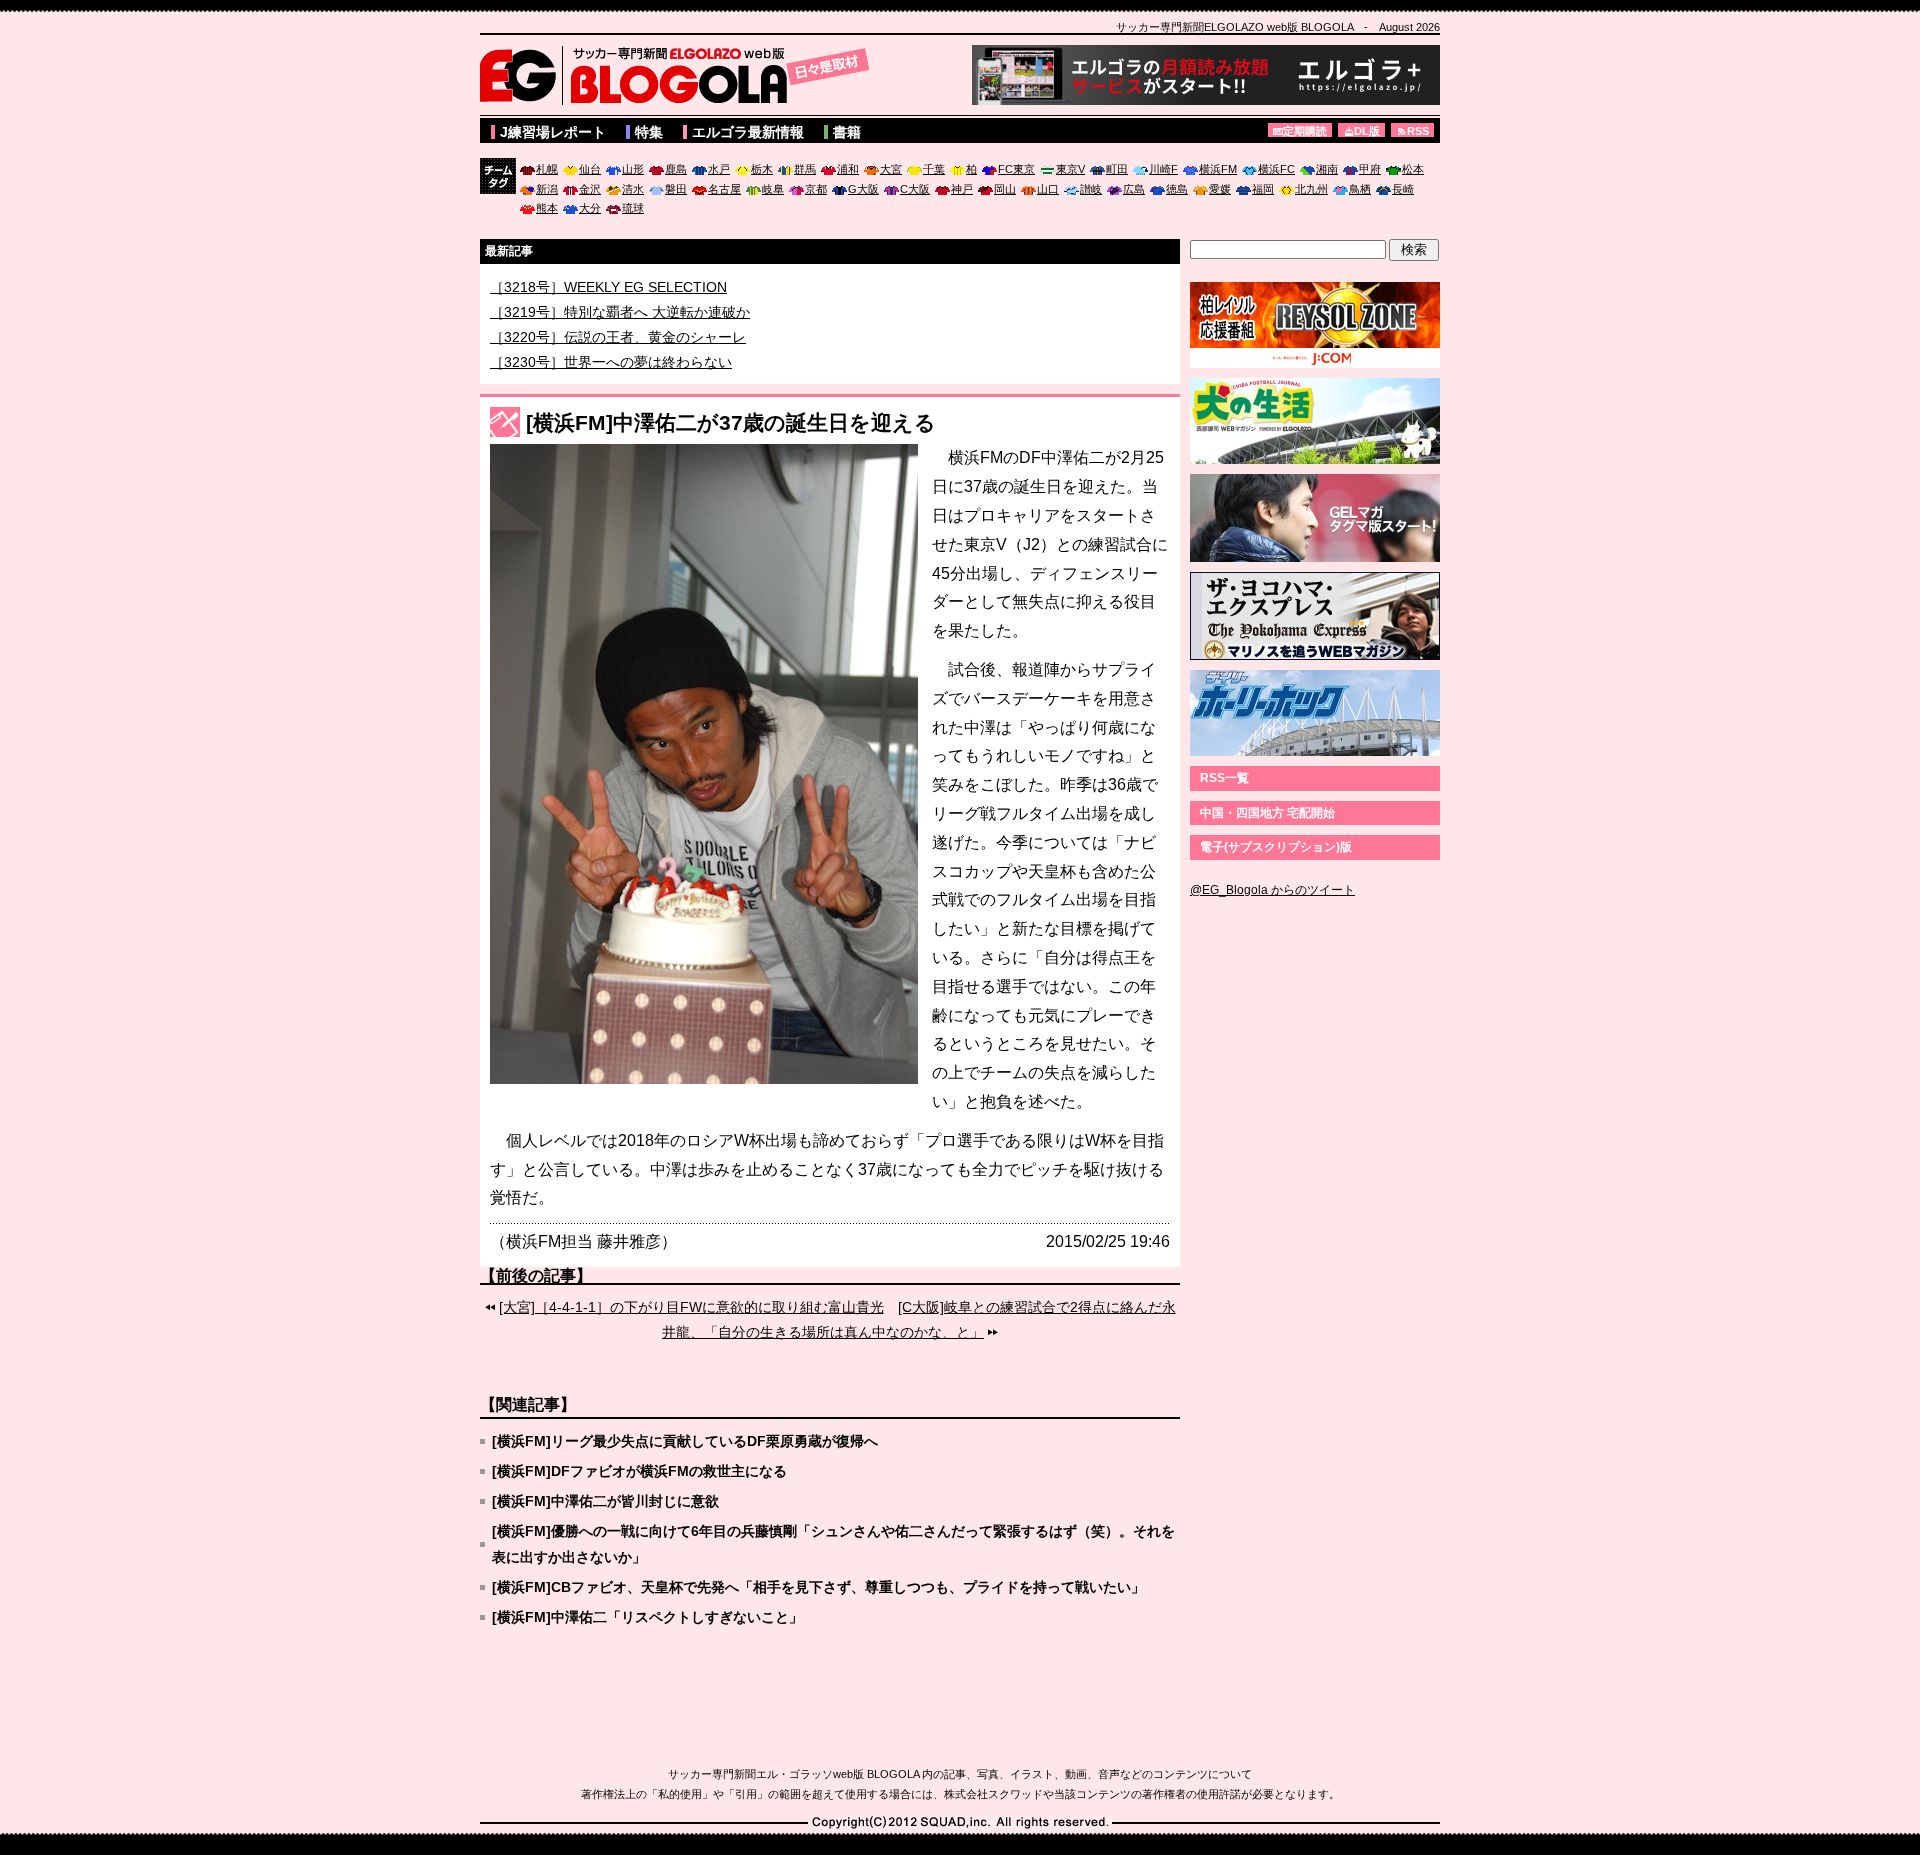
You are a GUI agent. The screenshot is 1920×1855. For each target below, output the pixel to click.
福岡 (1263, 189)
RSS (1418, 131)
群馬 (805, 169)
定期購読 (1305, 131)
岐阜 (773, 189)
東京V (1070, 169)
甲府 (1370, 169)
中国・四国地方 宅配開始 (1267, 813)
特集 (649, 132)
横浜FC (1276, 169)
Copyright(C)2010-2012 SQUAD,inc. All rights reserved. (960, 1823)
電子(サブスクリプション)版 (1276, 847)
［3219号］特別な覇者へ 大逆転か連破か (620, 336)
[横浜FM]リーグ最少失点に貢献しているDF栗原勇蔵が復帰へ (685, 1441)
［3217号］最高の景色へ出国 (583, 286)
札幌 (547, 169)
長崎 (1403, 189)
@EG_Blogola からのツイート (1272, 890)
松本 (1413, 169)
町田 (1117, 169)
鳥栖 (1360, 189)
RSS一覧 (1224, 778)
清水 (633, 189)
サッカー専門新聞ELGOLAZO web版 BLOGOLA (680, 75)
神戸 (962, 189)
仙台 (590, 169)
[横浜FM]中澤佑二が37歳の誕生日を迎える (731, 422)
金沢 (590, 189)
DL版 (1367, 131)
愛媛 (1220, 189)
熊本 (547, 208)
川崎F (1163, 169)
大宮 (891, 169)
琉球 (633, 208)
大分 (590, 208)
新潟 (547, 189)
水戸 (719, 169)
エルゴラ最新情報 (748, 132)
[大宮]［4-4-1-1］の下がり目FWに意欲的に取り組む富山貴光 (691, 1307)
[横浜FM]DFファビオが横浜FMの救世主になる (639, 1471)
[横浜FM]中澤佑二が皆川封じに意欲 (605, 1501)
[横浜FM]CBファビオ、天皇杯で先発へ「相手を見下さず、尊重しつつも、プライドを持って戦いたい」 (818, 1587)
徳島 (1177, 189)
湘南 (1327, 169)
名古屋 (724, 189)
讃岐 (1091, 189)
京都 (816, 189)
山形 (633, 169)
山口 (1048, 189)
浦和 (848, 169)
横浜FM (1218, 169)
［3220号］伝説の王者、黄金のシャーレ (618, 361)
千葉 (934, 169)
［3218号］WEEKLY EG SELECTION (608, 311)
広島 (1134, 189)
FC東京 (1016, 169)
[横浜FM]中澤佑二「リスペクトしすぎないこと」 (647, 1617)
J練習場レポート (553, 132)
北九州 (1311, 189)
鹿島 (676, 169)
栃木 (762, 169)
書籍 (847, 132)
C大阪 (915, 189)
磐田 (676, 189)
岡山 (1005, 189)
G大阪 (863, 189)
